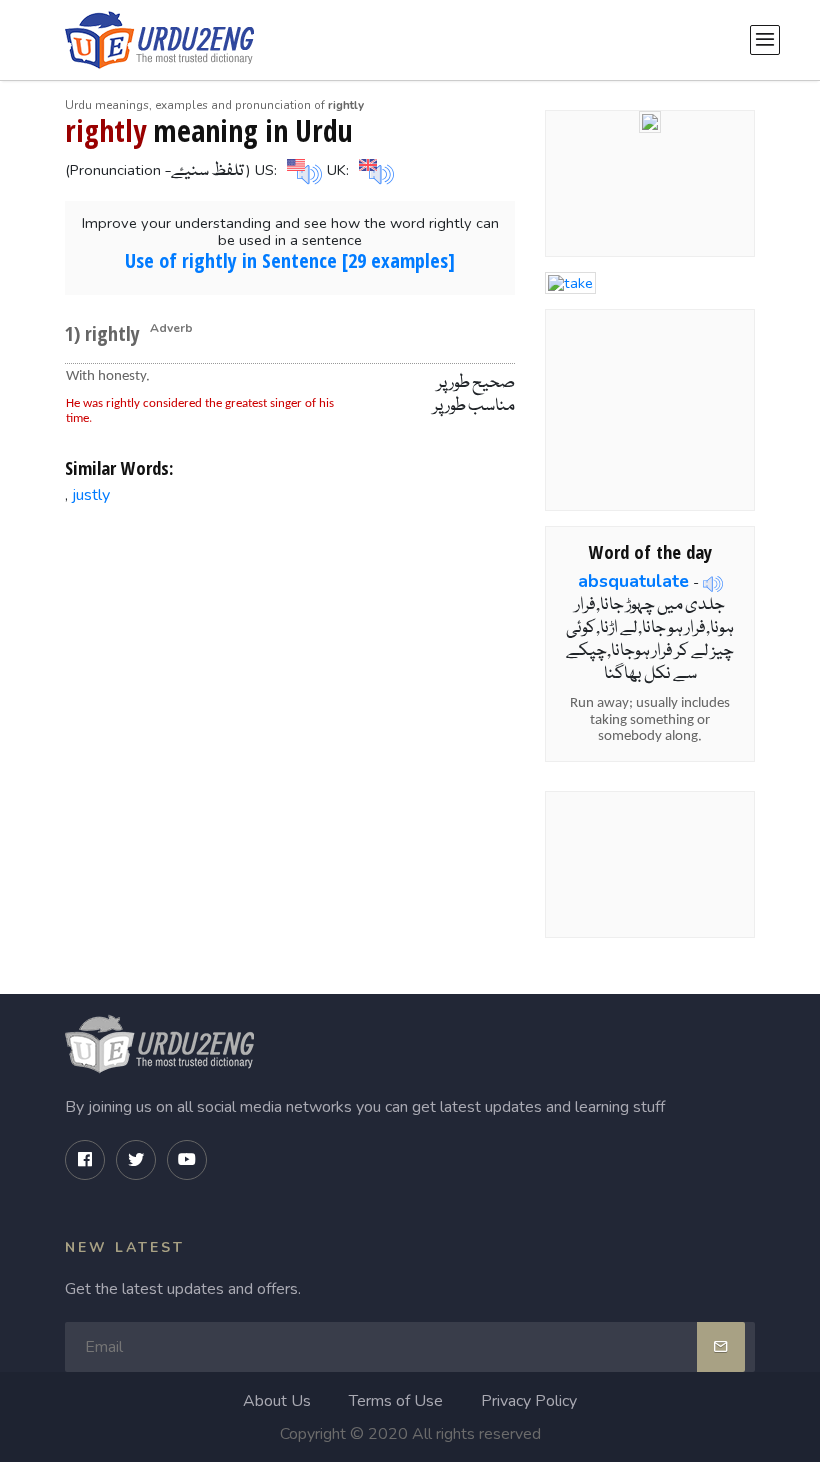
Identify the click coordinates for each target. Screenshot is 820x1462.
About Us (277, 1401)
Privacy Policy (529, 1401)
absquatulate (633, 581)
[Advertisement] (290, 674)
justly (91, 495)
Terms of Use (396, 1401)
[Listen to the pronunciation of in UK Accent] (374, 169)
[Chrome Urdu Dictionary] (650, 121)
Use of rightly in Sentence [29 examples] (290, 260)
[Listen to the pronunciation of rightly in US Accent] (302, 169)
